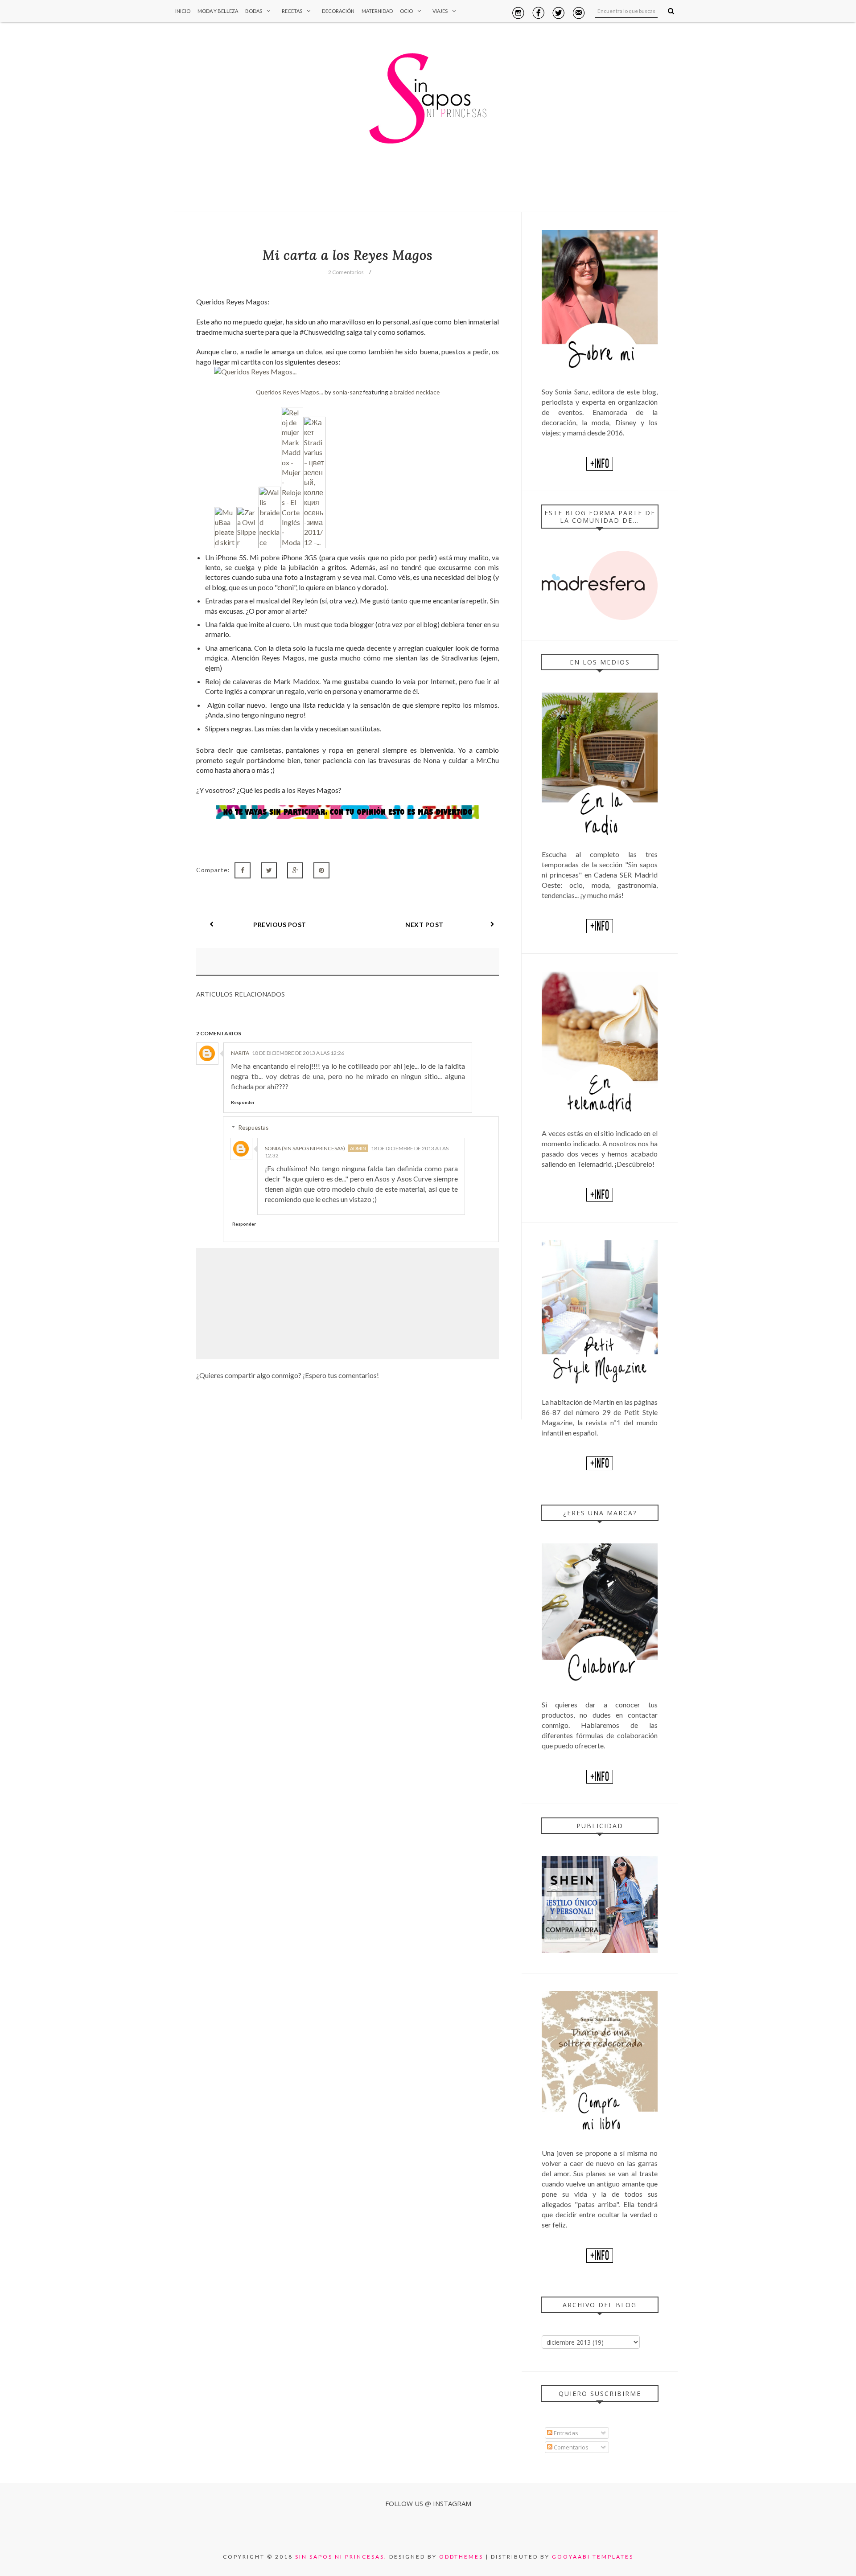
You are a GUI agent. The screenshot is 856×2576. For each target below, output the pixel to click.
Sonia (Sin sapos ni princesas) (305, 1148)
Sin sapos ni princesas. (341, 2557)
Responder (243, 1102)
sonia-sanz (347, 392)
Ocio (406, 11)
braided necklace (417, 392)
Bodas (254, 11)
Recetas (292, 11)
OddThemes (461, 2557)
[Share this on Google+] (295, 870)
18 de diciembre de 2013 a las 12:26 (298, 1053)
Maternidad (377, 11)
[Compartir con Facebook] (243, 870)
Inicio (183, 11)
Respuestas (253, 1128)
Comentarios (570, 2447)
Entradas (565, 2433)
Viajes (440, 11)
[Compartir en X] (269, 870)
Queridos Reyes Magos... (290, 392)
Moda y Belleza (218, 11)
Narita (240, 1053)
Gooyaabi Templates (593, 2557)
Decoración (338, 11)
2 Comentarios (346, 272)
